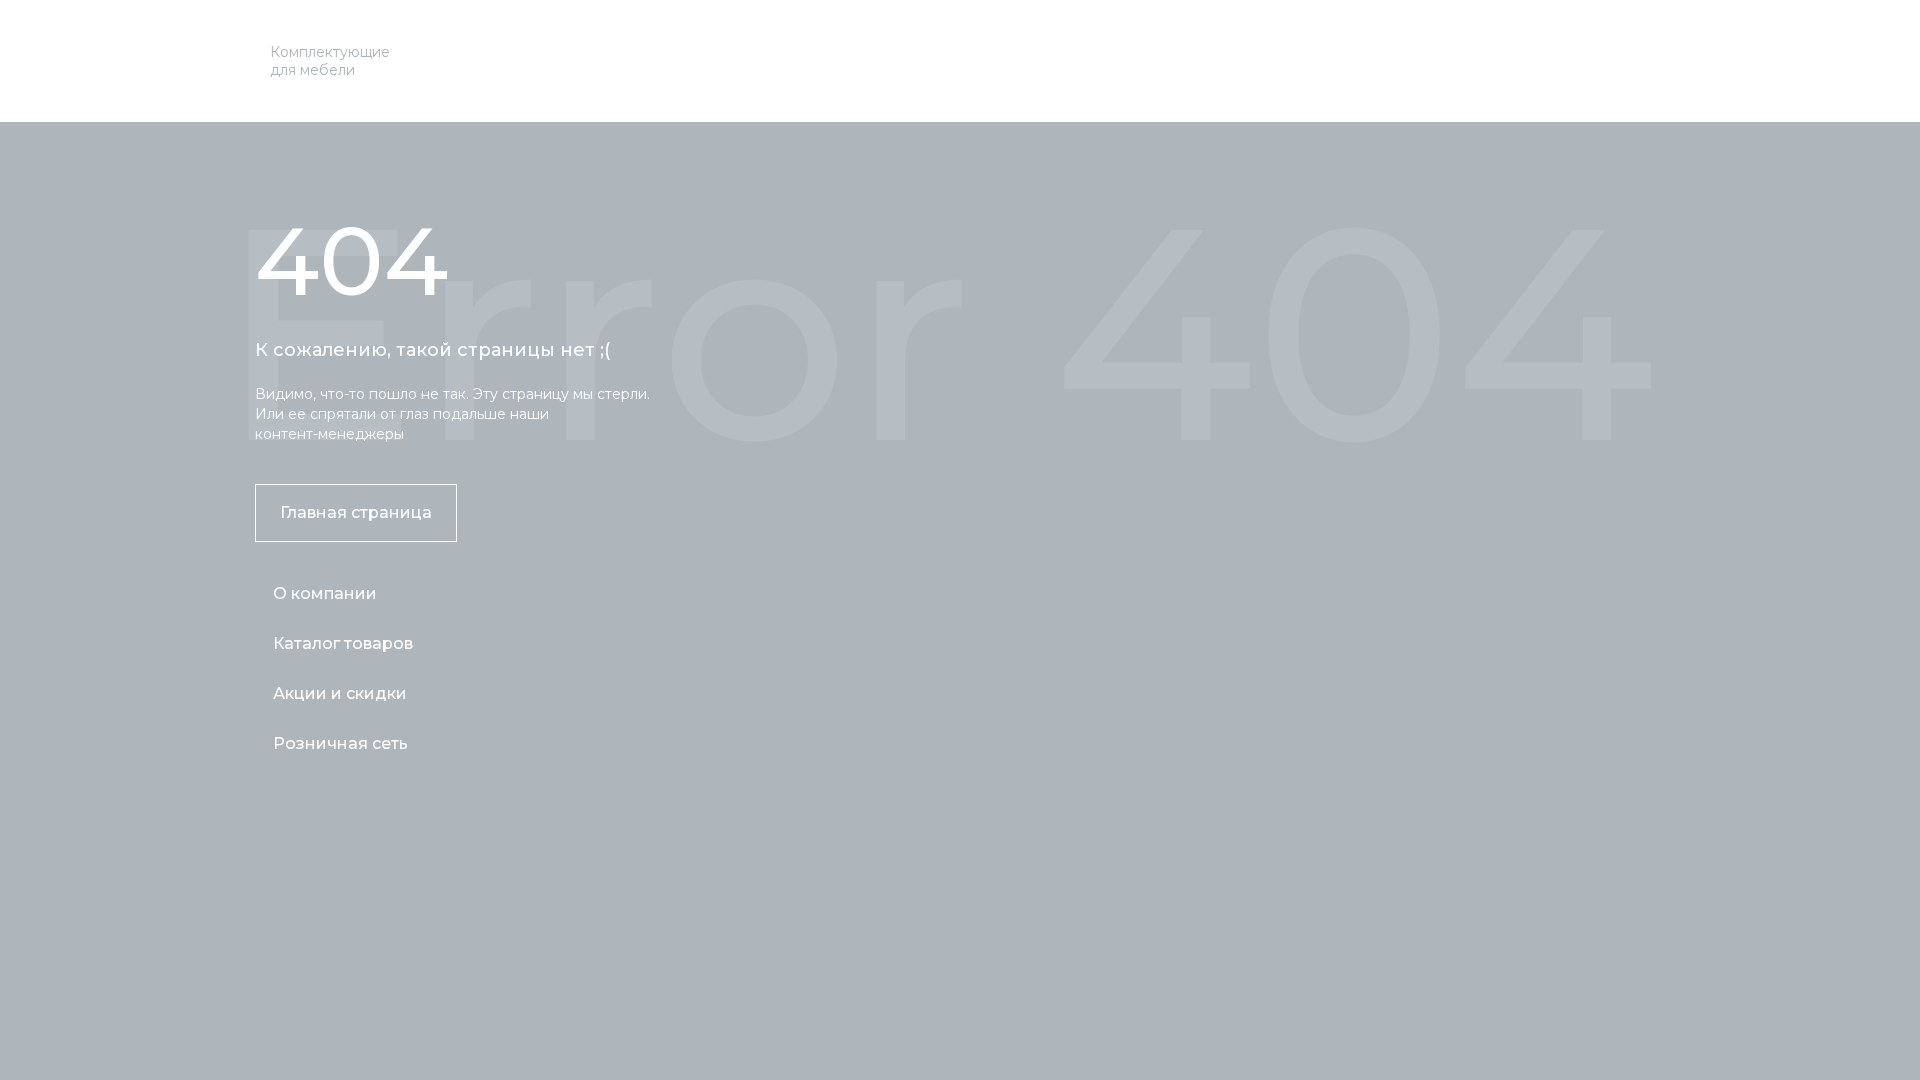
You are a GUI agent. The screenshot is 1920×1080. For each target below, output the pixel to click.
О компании (325, 593)
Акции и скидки (340, 693)
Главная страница (356, 512)
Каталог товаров (343, 643)
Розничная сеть (340, 743)
